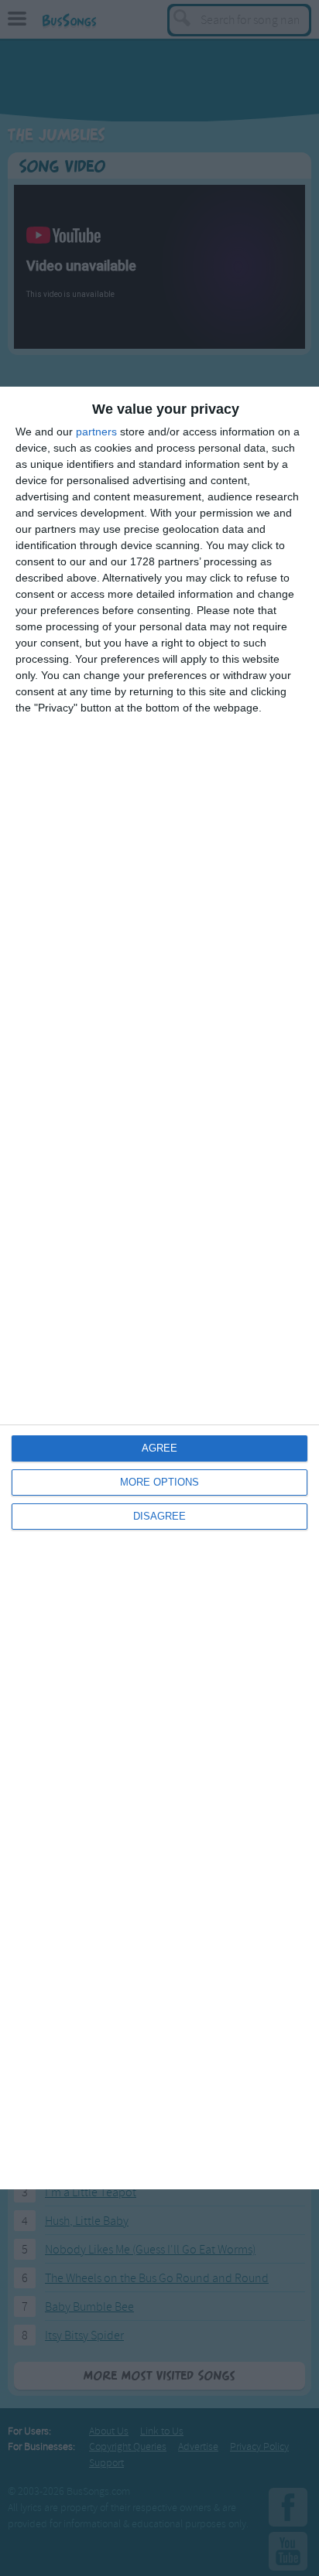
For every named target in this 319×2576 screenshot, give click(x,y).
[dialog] (159, 1288)
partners (96, 432)
